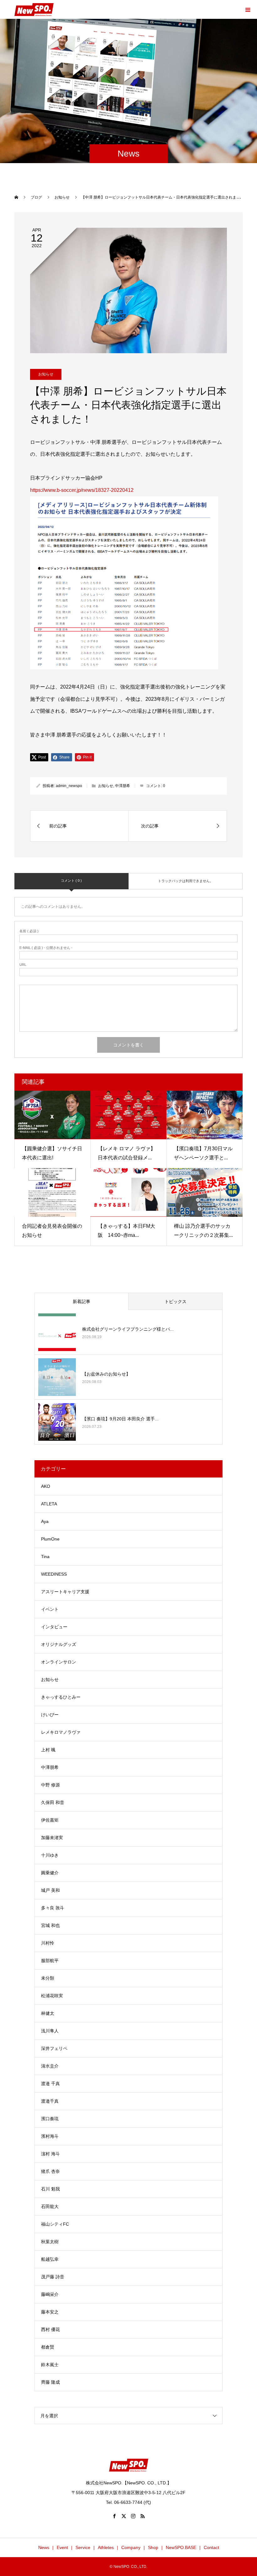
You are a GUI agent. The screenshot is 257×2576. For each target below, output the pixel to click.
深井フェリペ (54, 2048)
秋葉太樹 (50, 2242)
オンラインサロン (59, 1662)
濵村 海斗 (50, 2154)
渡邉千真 (50, 2101)
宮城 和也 (50, 1925)
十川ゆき (50, 1855)
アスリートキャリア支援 (65, 1592)
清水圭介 (50, 2066)
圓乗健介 (50, 1873)
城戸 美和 (50, 1890)
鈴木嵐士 (50, 2365)
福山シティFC (55, 2224)
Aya (45, 1521)
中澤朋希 (123, 786)
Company (131, 2547)
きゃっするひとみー (61, 1697)
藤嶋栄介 (50, 2294)
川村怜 (48, 1943)
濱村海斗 (50, 2136)
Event (62, 2547)
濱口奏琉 (50, 2119)
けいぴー (50, 1715)
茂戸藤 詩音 (53, 2277)
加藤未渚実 (52, 1838)
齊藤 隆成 (50, 2382)
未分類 (48, 1978)
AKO (46, 1486)
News (44, 2547)
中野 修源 (50, 1785)
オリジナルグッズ (59, 1644)
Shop (153, 2547)
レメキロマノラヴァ (61, 1732)
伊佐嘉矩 (50, 1820)
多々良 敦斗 (53, 1908)
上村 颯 (48, 1750)
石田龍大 (50, 2206)
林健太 (48, 2013)
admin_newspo (69, 786)
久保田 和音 (53, 1802)
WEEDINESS (54, 1574)
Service (83, 2547)
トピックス (176, 1301)
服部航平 (50, 1961)
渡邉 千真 (50, 2084)
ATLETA (49, 1504)
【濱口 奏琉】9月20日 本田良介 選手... (120, 1419)
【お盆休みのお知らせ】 (106, 1374)
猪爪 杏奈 (50, 2171)
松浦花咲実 (52, 1996)
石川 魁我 (50, 2189)
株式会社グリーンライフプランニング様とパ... (128, 1329)
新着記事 (81, 1301)
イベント (50, 1609)
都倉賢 (48, 2347)
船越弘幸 (50, 2259)
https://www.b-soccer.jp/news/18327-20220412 (82, 490)
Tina (45, 1557)
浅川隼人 (50, 2031)
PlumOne (50, 1539)
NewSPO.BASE (181, 2547)
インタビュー (54, 1627)
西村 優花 (50, 2329)
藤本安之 (50, 2312)
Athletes (106, 2547)
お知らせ (46, 374)
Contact (211, 2547)
